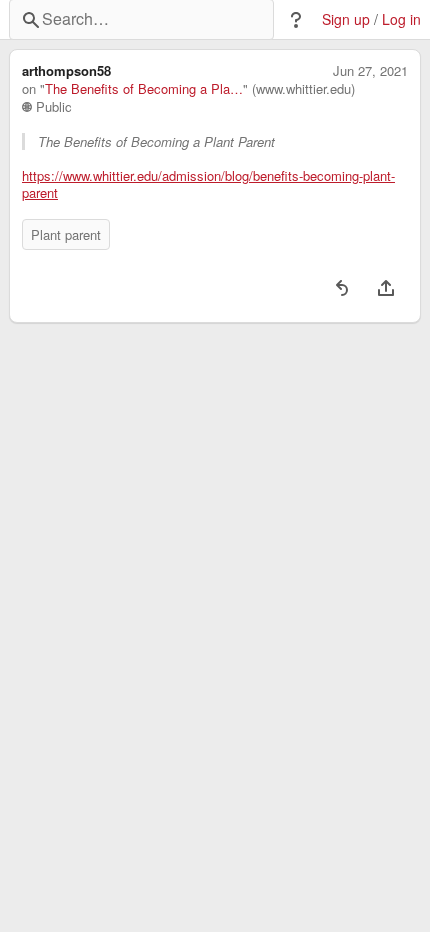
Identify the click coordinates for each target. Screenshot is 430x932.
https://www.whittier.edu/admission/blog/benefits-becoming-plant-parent (208, 185)
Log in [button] (401, 19)
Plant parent (66, 234)
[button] (296, 20)
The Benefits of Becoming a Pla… (144, 89)
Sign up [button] (346, 19)
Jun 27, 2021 (370, 71)
